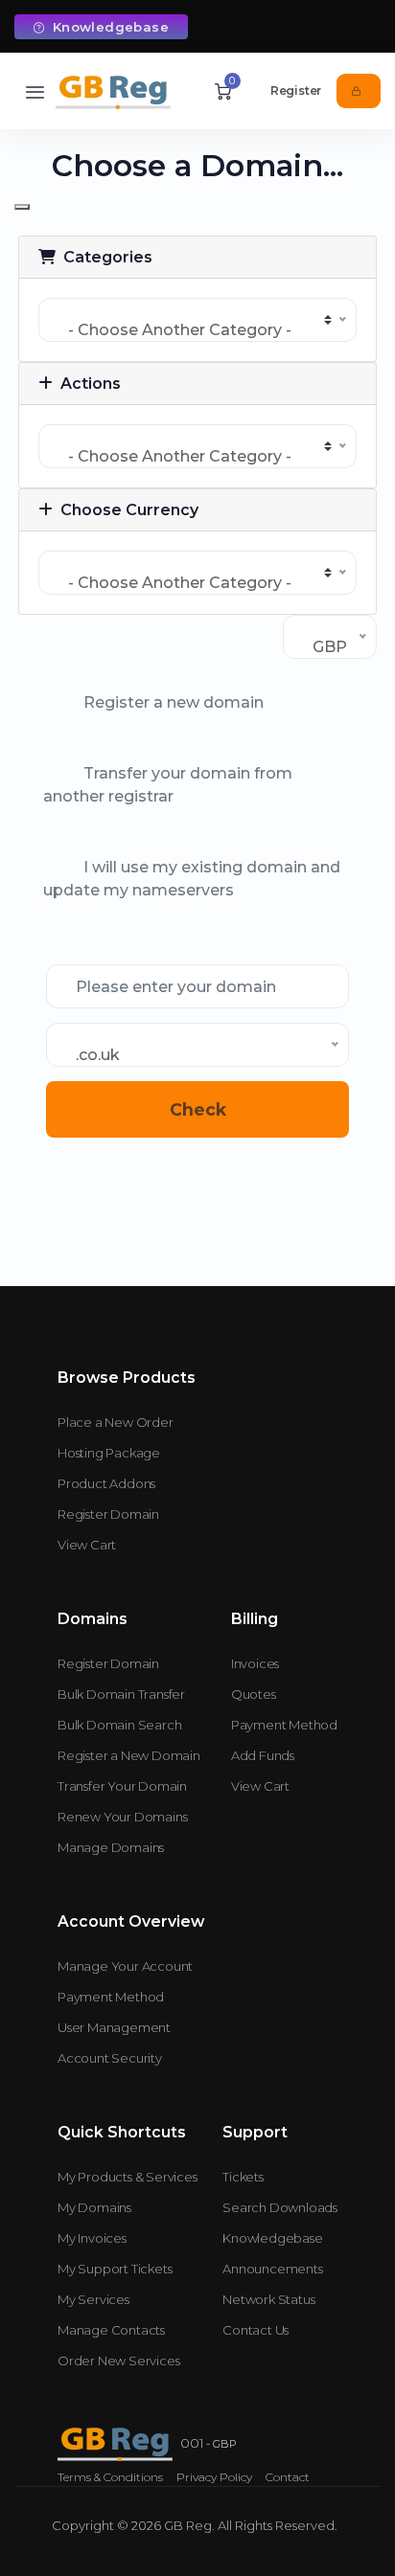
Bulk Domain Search (119, 1725)
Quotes (254, 1694)
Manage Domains (111, 1847)
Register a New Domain (129, 1755)
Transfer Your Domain (122, 1786)
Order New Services (118, 2361)
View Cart (87, 1545)
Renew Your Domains (122, 1817)
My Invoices (92, 2238)
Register (296, 90)
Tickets (243, 2177)
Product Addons (106, 1483)
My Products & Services (128, 2177)
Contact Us (256, 2330)
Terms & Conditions (110, 2477)
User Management (114, 2027)
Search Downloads (280, 2207)
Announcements (272, 2269)
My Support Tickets (115, 2269)
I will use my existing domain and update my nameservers (192, 879)
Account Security (110, 2058)
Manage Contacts (111, 2330)
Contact (288, 2477)
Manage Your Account (125, 1966)
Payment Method (284, 1725)
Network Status (268, 2299)
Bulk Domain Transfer (121, 1694)
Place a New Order (116, 1422)
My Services (93, 2299)
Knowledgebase (108, 27)
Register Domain (108, 1514)
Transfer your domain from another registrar (168, 785)
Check (198, 1109)
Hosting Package (109, 1453)
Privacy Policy (214, 2477)
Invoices (255, 1663)
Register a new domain (174, 702)
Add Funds (263, 1755)
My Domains (94, 2207)
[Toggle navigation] (35, 91)
